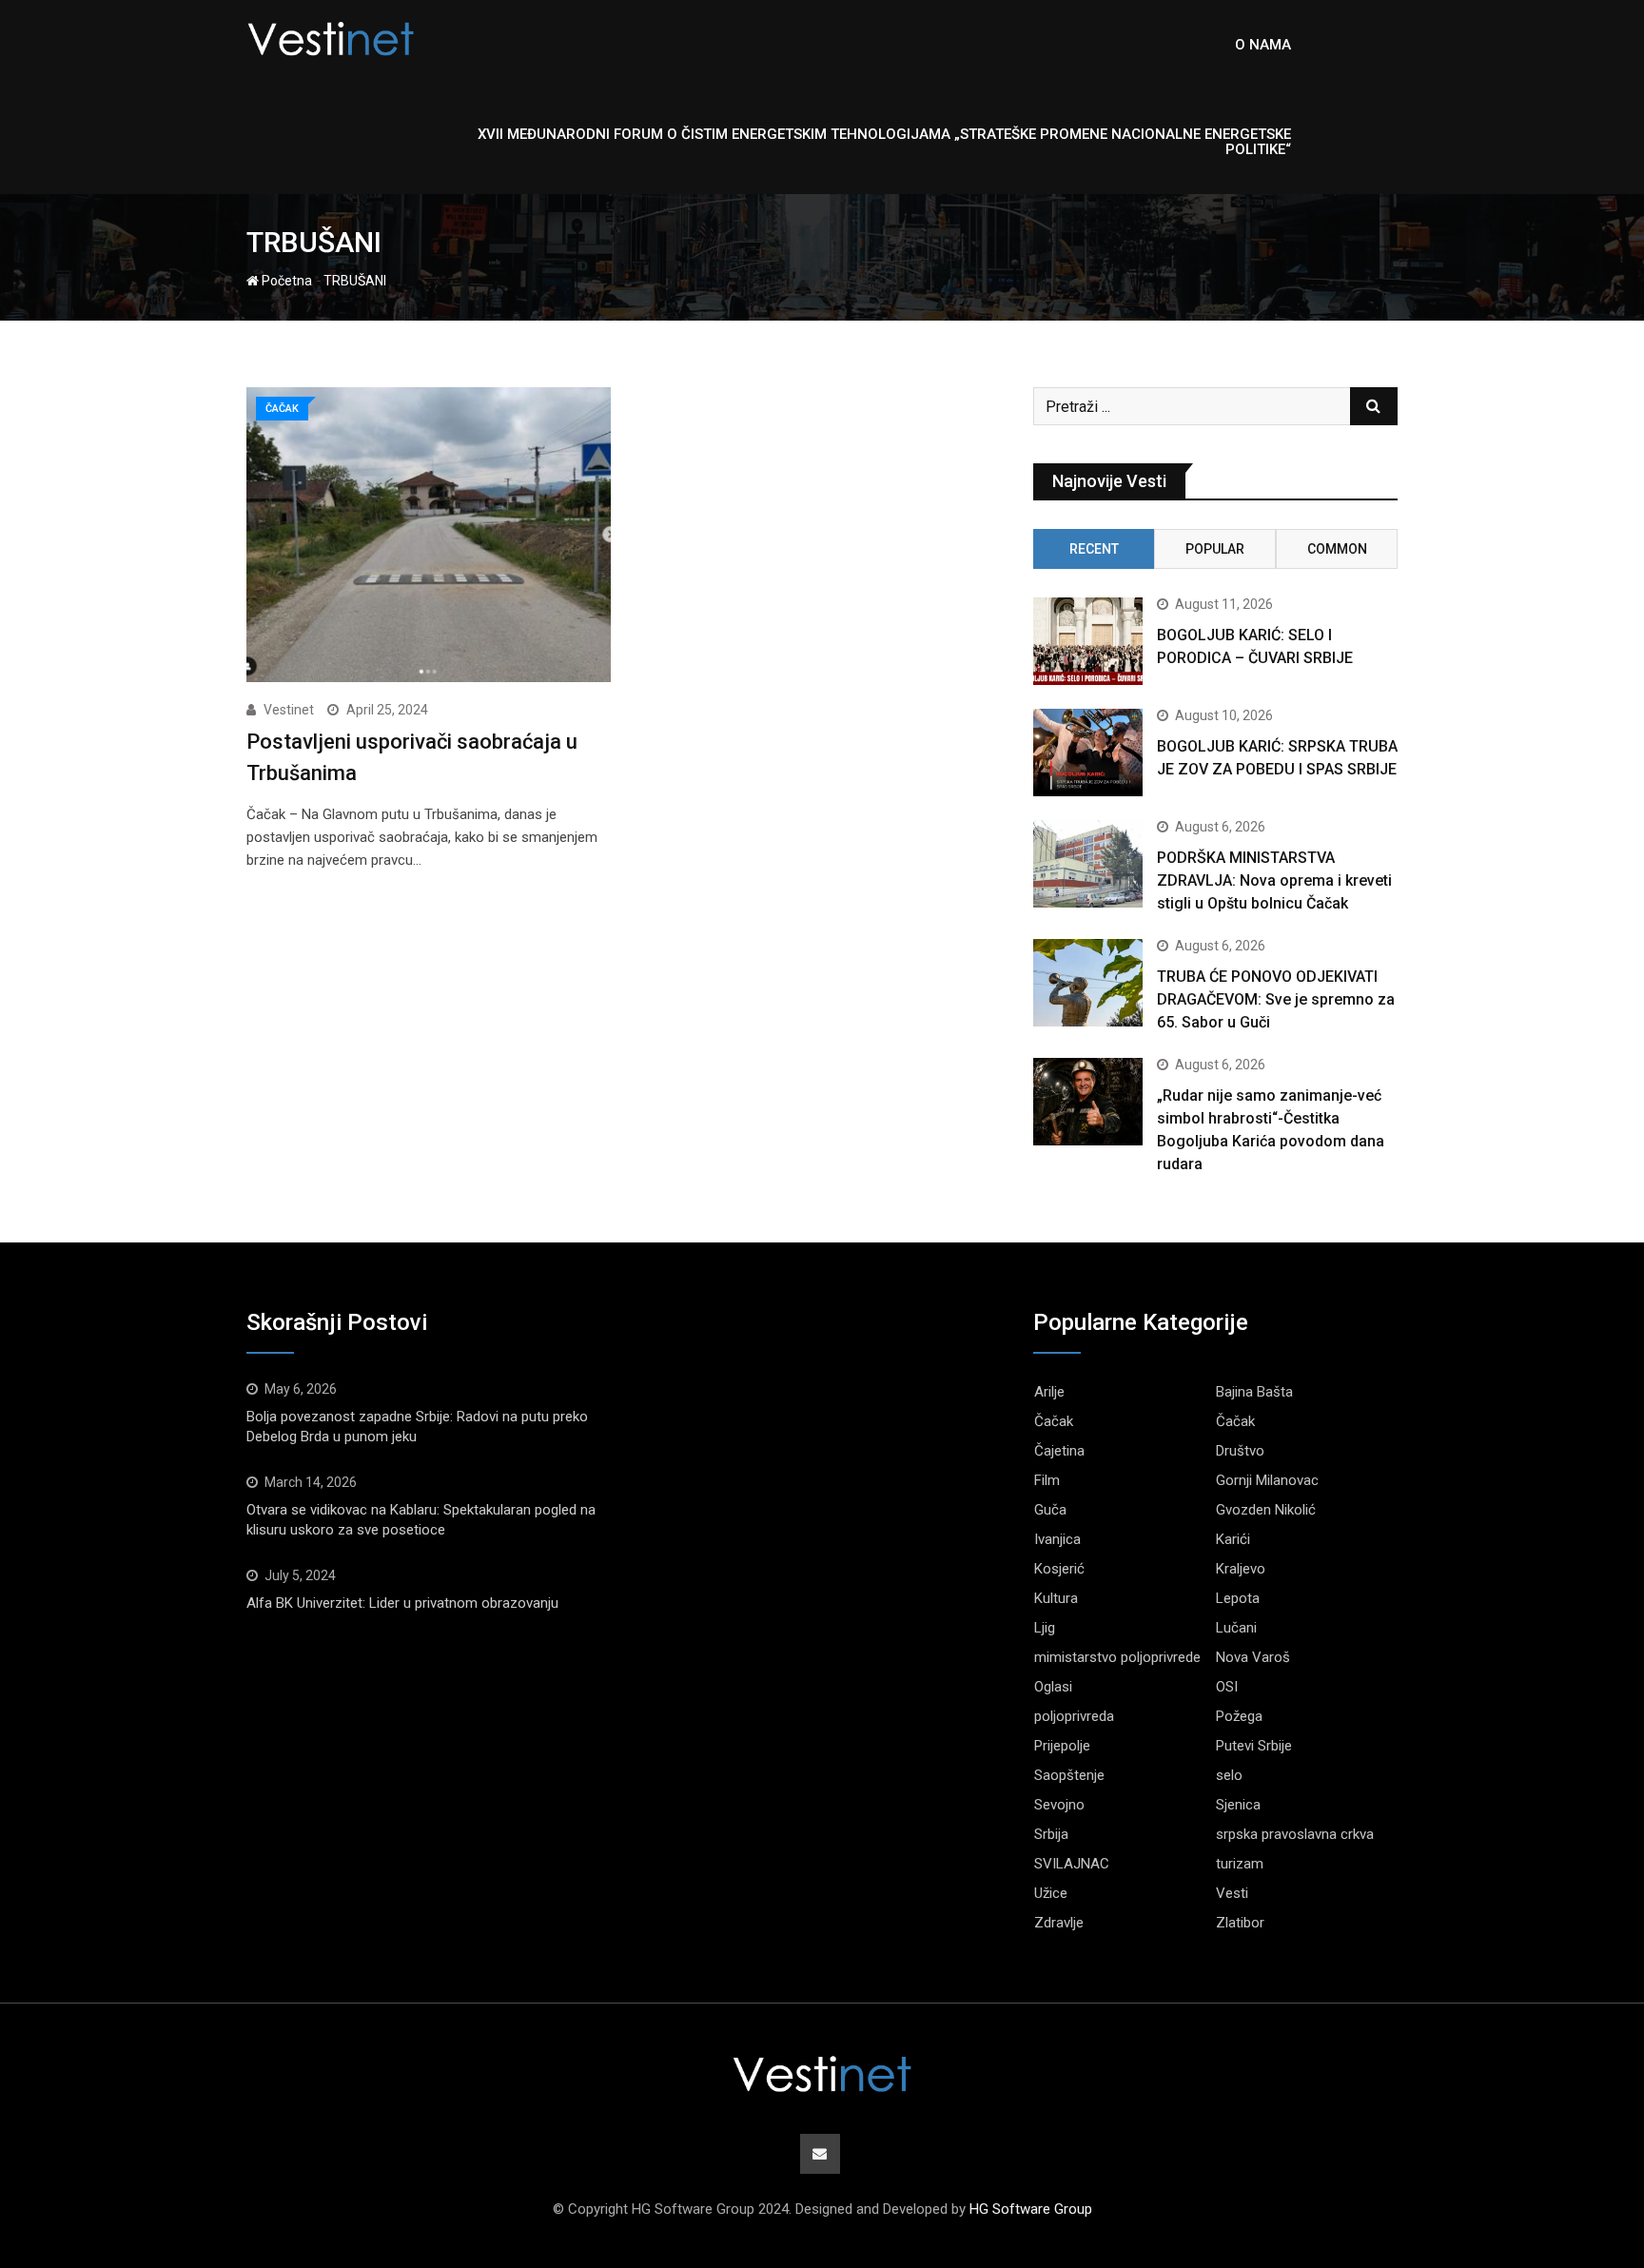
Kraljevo (1241, 1569)
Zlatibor (1240, 1923)
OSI (1227, 1687)
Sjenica (1238, 1805)
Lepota (1238, 1598)
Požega (1239, 1716)
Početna (285, 281)
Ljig (1045, 1628)
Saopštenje (1069, 1775)
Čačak (1054, 1421)
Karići (1233, 1539)
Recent (1094, 549)
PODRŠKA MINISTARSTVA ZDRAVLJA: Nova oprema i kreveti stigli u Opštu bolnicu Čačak (1274, 880)
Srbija (1051, 1834)
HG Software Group (1031, 2209)
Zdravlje (1059, 1923)
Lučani (1236, 1628)
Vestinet (289, 710)
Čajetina (1059, 1451)
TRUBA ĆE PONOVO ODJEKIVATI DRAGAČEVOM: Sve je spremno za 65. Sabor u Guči (1276, 999)
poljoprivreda (1074, 1716)
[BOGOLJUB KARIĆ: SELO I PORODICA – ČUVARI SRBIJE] (1088, 641)
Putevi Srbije (1254, 1746)
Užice (1051, 1893)
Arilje (1049, 1392)
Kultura (1056, 1598)
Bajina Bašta (1254, 1392)
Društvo (1240, 1451)
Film (1047, 1480)
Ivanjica (1057, 1539)
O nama (1263, 45)
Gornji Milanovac (1267, 1480)
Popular (1215, 549)
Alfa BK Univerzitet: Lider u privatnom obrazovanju (402, 1603)
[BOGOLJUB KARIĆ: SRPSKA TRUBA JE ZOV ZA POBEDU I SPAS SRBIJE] (1088, 753)
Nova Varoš (1253, 1657)
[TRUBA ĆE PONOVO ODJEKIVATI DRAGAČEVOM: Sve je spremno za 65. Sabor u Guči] (1088, 983)
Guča (1050, 1510)
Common (1337, 549)
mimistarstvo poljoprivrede (1117, 1657)
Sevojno (1059, 1805)
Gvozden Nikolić (1266, 1510)
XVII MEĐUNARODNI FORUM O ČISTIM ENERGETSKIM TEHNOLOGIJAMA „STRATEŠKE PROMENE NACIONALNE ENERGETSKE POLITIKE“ (884, 142)
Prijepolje (1062, 1746)
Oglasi (1053, 1687)
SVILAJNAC (1072, 1864)
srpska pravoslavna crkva (1295, 1834)
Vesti (1232, 1893)
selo (1229, 1775)
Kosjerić (1059, 1569)
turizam (1240, 1864)
